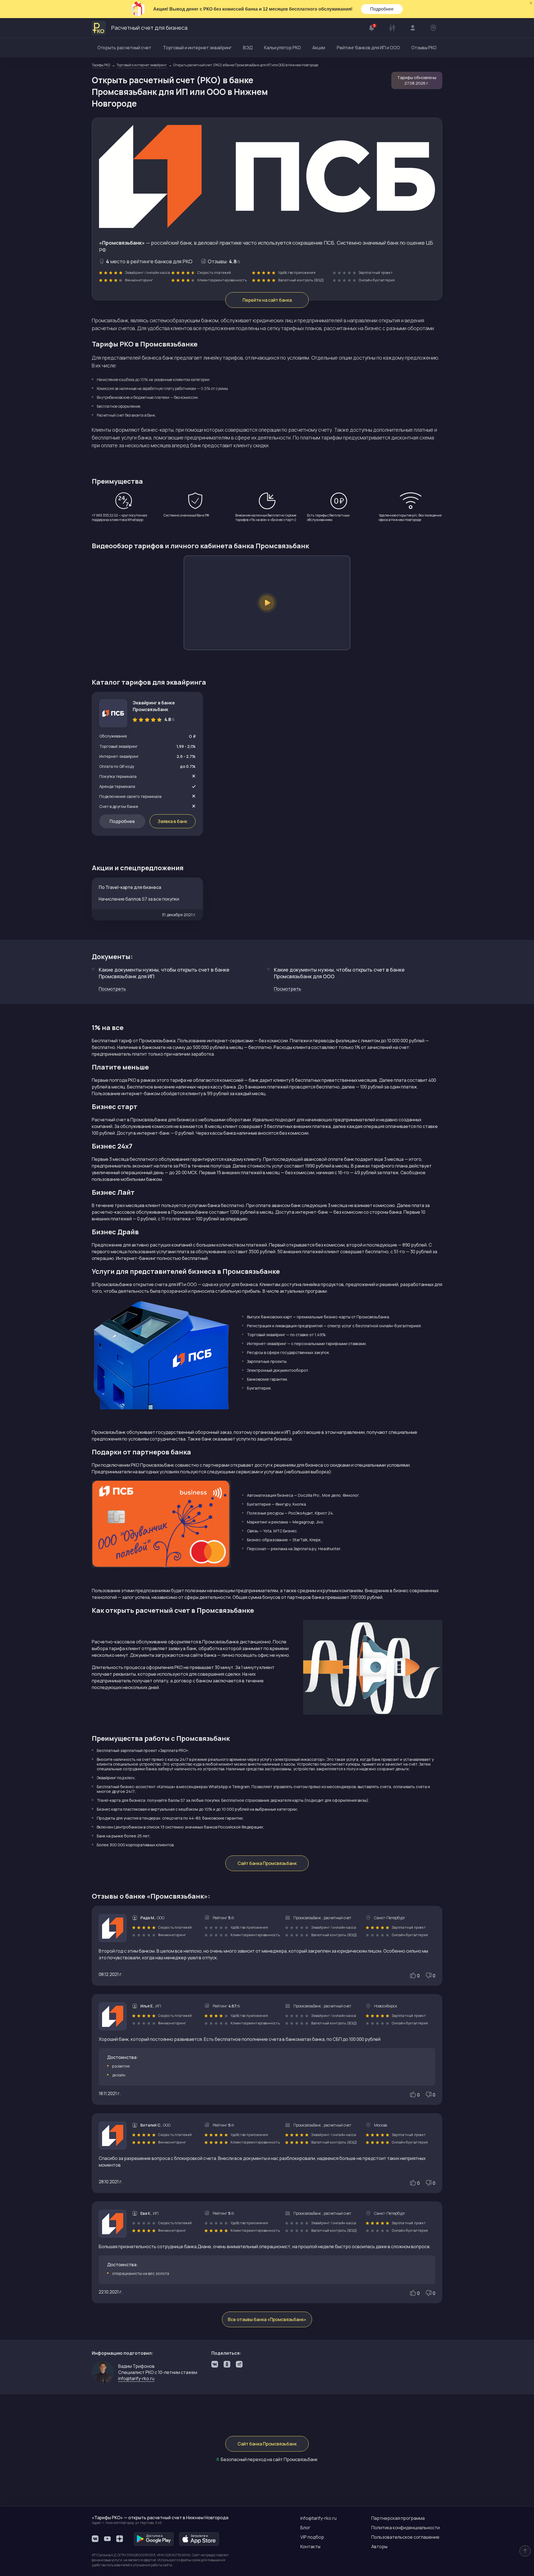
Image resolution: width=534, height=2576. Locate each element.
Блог (305, 2528)
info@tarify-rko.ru (318, 2518)
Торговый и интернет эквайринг (197, 48)
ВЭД (248, 48)
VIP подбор (312, 2537)
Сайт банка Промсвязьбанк (267, 1863)
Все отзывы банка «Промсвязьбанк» (267, 2319)
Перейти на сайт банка (267, 300)
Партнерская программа (398, 2518)
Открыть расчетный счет (124, 48)
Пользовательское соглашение (405, 2537)
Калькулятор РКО (283, 48)
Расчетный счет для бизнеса (149, 28)
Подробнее (382, 9)
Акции (319, 48)
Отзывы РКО (424, 48)
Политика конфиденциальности (406, 2528)
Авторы (379, 2546)
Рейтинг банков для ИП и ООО (368, 48)
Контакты (310, 2546)
